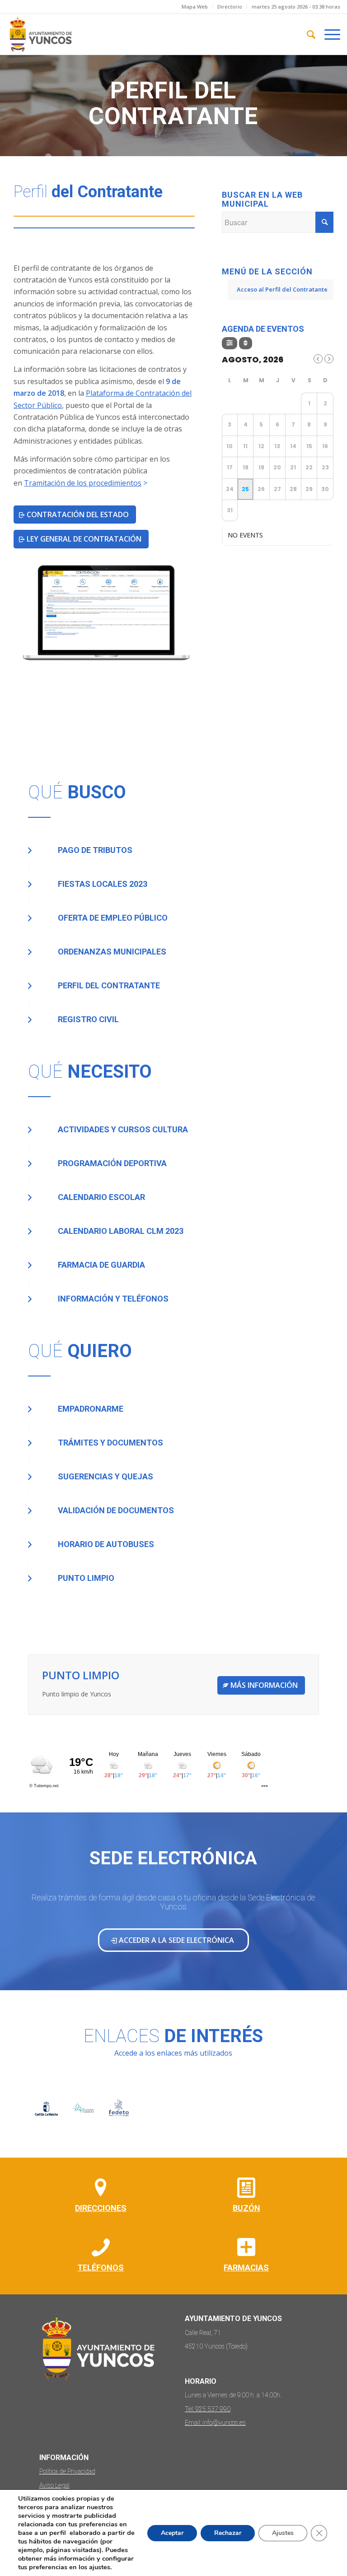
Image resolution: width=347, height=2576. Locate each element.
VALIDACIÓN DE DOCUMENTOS (116, 1510)
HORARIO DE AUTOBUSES (106, 1544)
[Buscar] (307, 34)
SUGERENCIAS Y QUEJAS (106, 1476)
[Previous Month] (318, 359)
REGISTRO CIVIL (88, 1019)
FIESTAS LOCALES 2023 (103, 884)
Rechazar (228, 2533)
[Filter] (230, 343)
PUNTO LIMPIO (86, 1578)
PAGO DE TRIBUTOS (95, 850)
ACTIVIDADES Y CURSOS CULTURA (123, 1129)
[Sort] (246, 343)
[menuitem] (195, 7)
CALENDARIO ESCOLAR (101, 1197)
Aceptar (172, 2533)
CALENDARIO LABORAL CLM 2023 (121, 1231)
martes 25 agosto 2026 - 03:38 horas (296, 7)
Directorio (230, 7)
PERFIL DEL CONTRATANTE (109, 985)
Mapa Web (195, 7)
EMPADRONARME (91, 1409)
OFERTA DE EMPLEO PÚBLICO (113, 918)
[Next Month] (329, 359)
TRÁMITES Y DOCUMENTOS (110, 1443)
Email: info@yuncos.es (215, 2423)
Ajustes (283, 2533)
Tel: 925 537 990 (208, 2409)
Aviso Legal (54, 2485)
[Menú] (328, 34)
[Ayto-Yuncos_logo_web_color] (40, 34)
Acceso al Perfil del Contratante (282, 289)
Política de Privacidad (67, 2471)
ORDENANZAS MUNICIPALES (112, 952)
